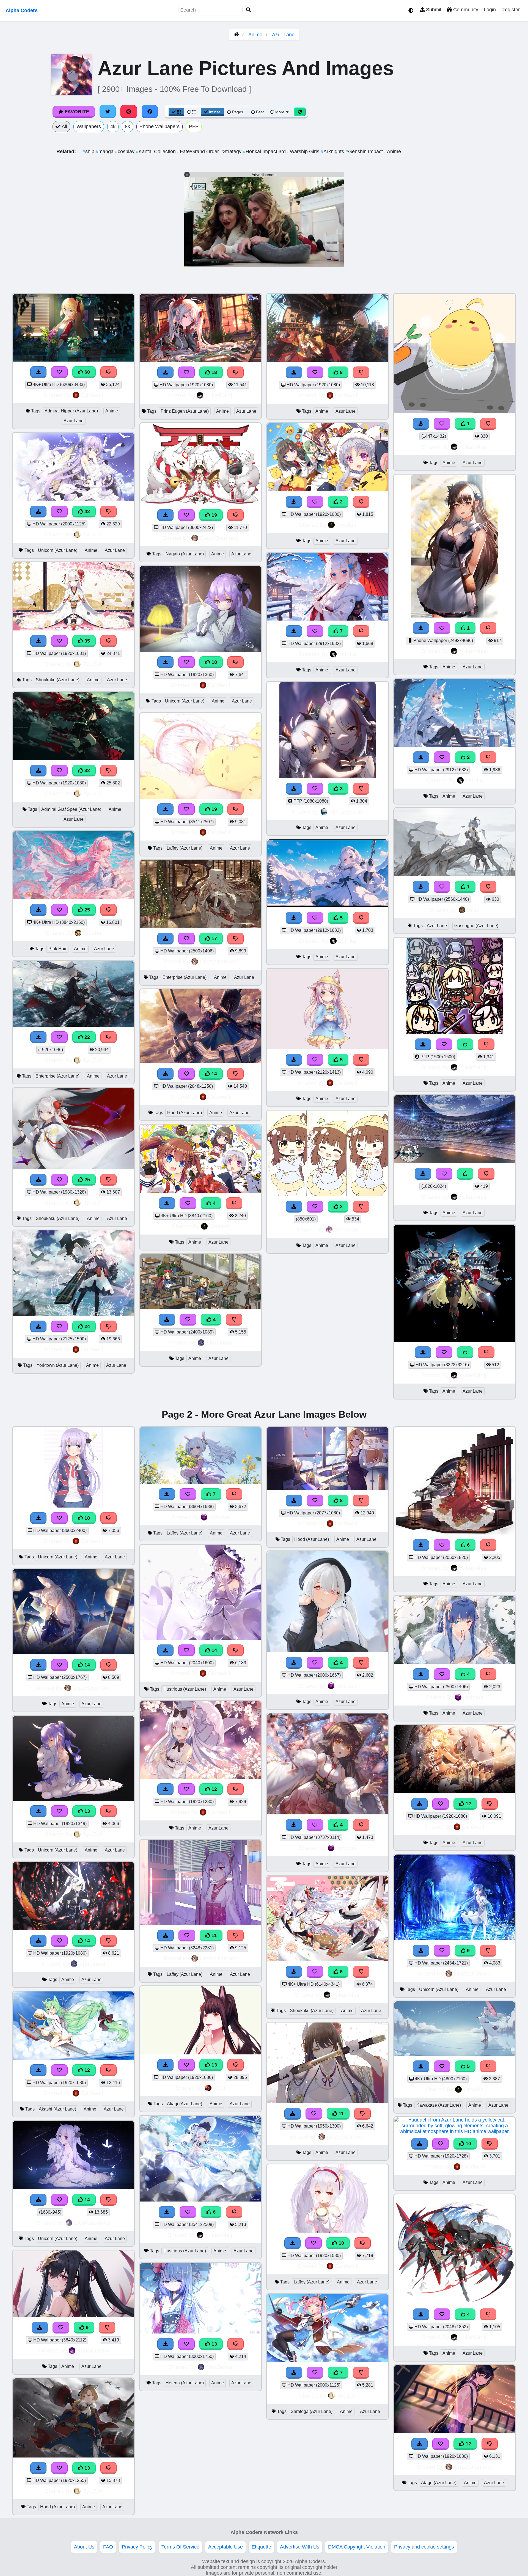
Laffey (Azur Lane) (185, 848)
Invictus (219, 1517)
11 (213, 1935)
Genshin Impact (365, 151)
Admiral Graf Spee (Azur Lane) (71, 809)
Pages (238, 112)
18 (214, 372)
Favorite (76, 112)
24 (86, 1326)
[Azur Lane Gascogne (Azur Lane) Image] (455, 875)
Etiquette (261, 2547)
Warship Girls (304, 151)
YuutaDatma (93, 2350)
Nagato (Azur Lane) (185, 554)
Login (490, 10)
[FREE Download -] (294, 502)
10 (341, 2243)
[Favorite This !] (315, 502)
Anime (255, 35)
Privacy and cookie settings (424, 2547)
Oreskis (219, 1226)
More (280, 112)
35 (86, 641)
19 (214, 515)
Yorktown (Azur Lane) (58, 1365)
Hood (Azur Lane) (185, 1113)
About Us (84, 2547)
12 (86, 2070)
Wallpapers (89, 126)
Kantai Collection (156, 151)
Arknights (333, 151)
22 (86, 1037)
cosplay (125, 151)
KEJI (219, 2088)
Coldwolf (92, 395)
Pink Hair (57, 949)
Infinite (215, 112)
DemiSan (346, 1229)
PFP (194, 126)
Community (465, 10)
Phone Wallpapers (159, 126)
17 (214, 938)
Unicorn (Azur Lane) (58, 550)
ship (89, 151)
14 (214, 1074)
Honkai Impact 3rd (265, 151)
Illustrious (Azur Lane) (185, 1689)
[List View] (192, 112)
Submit (433, 10)
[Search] (249, 10)
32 (86, 770)
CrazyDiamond (219, 538)
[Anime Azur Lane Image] (328, 1194)
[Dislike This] (361, 502)
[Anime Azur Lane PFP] (455, 1032)
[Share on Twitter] (108, 112)
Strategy (232, 151)
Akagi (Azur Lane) (185, 2104)
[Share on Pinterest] (129, 112)
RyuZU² (92, 534)
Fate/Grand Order (199, 151)
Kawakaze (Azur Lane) (439, 2105)
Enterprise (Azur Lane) (57, 1076)
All (64, 126)
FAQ (108, 2547)
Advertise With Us (300, 2547)
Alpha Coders (22, 10)
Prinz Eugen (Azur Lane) (185, 411)
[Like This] (465, 1044)
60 (86, 372)
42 (86, 511)
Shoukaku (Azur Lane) (58, 680)
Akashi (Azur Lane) (57, 2109)
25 (86, 910)
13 (86, 1811)
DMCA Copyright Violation (357, 2547)
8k (127, 126)
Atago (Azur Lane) (439, 2483)
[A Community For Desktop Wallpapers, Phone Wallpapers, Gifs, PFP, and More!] (236, 35)
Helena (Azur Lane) (185, 2383)
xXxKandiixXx (92, 2223)
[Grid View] (176, 112)
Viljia (473, 910)
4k (113, 126)
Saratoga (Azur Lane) (312, 2411)
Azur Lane (283, 35)
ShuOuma (219, 1342)
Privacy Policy (137, 2547)
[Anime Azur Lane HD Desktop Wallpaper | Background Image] (328, 490)
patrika (347, 654)
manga (105, 151)
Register (511, 10)
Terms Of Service (180, 2547)
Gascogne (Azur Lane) (476, 926)
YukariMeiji (219, 395)
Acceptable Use (226, 2547)
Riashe (92, 933)
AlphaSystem (346, 812)
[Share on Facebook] (150, 112)
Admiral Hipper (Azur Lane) (71, 411)
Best (259, 112)
